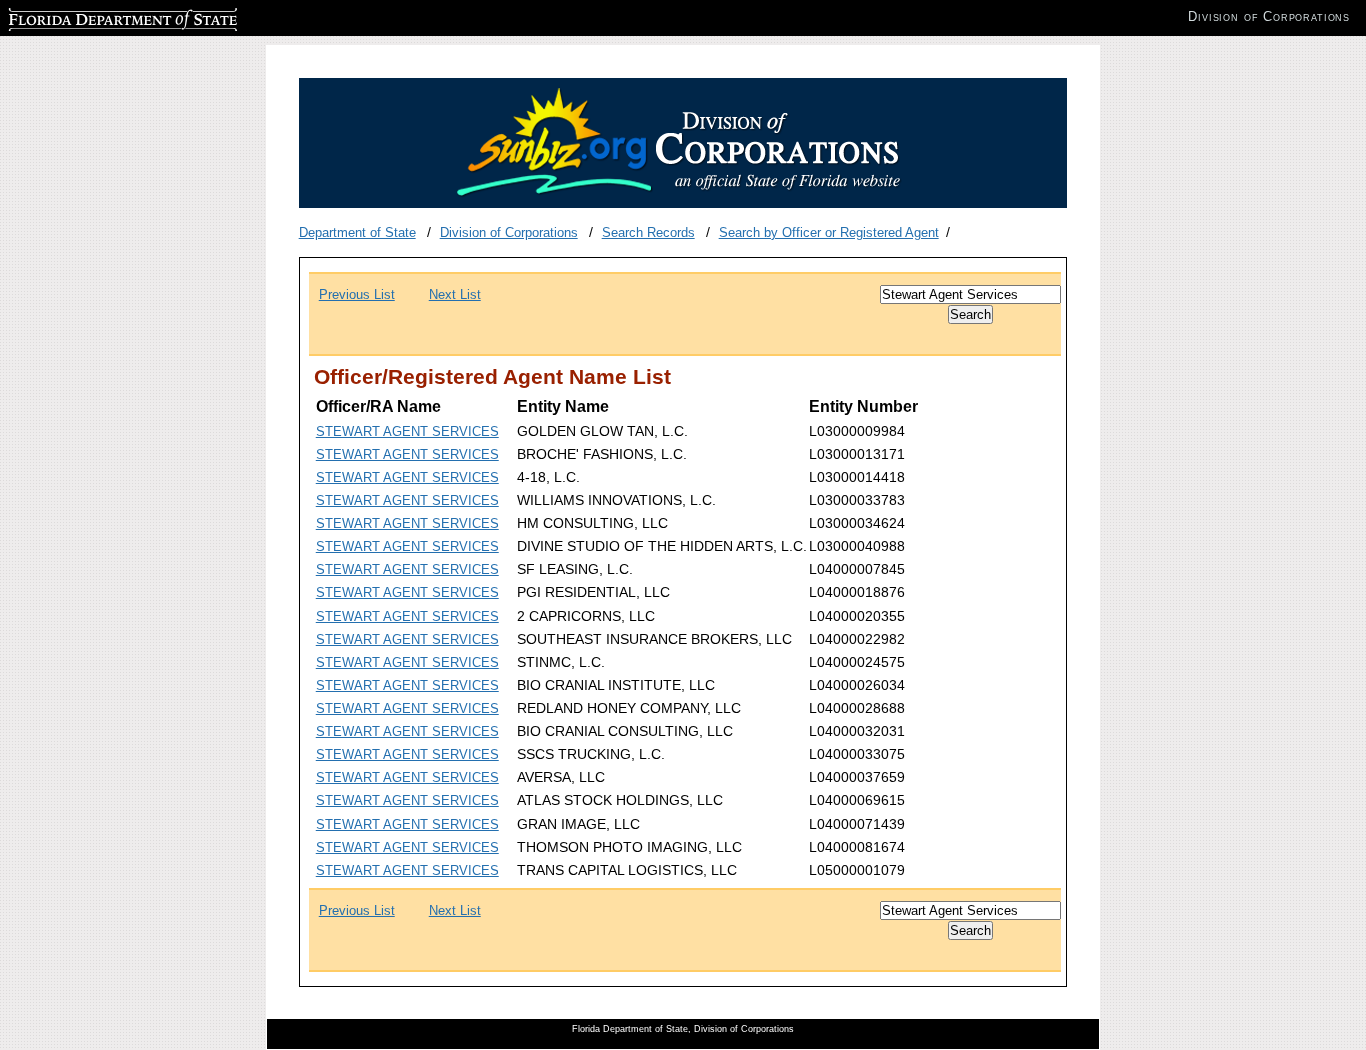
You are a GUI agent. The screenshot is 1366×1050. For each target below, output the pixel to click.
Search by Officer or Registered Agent (829, 232)
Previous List (357, 294)
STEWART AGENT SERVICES (407, 431)
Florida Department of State (88, 16)
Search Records (648, 232)
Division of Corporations (509, 232)
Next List (455, 294)
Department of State (357, 232)
